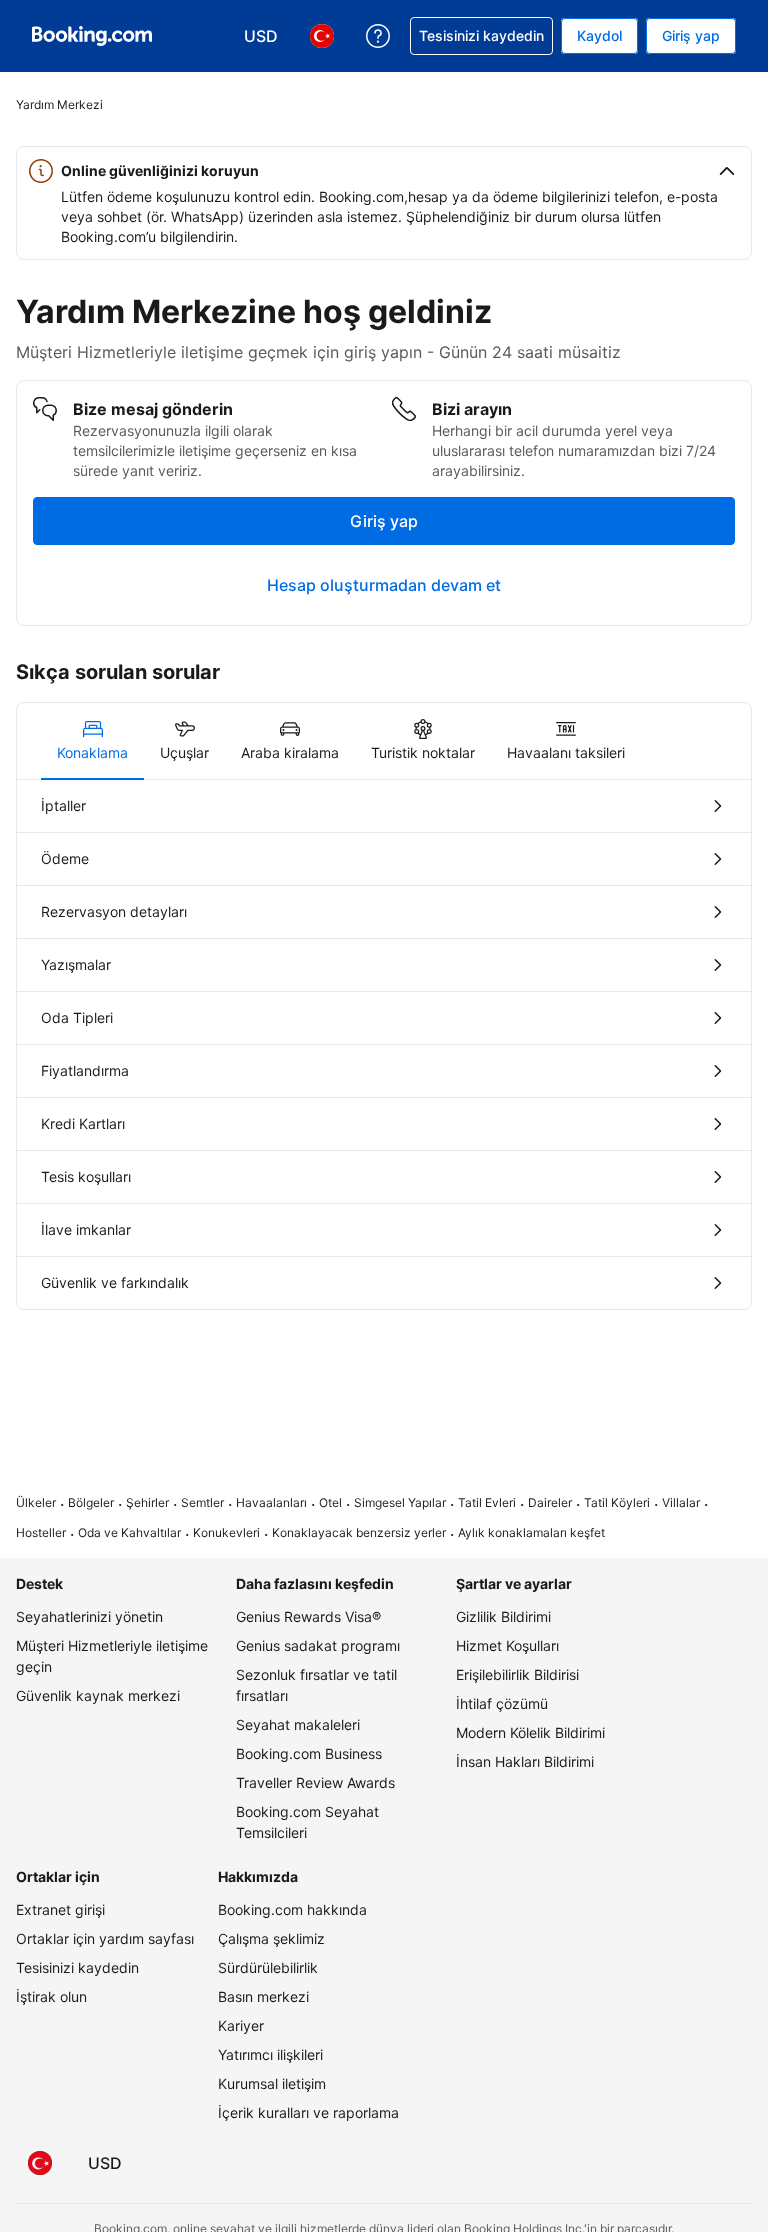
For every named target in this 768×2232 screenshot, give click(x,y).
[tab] (92, 741)
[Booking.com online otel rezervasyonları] (92, 36)
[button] (384, 171)
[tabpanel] (384, 1044)
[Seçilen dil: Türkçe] (40, 2163)
